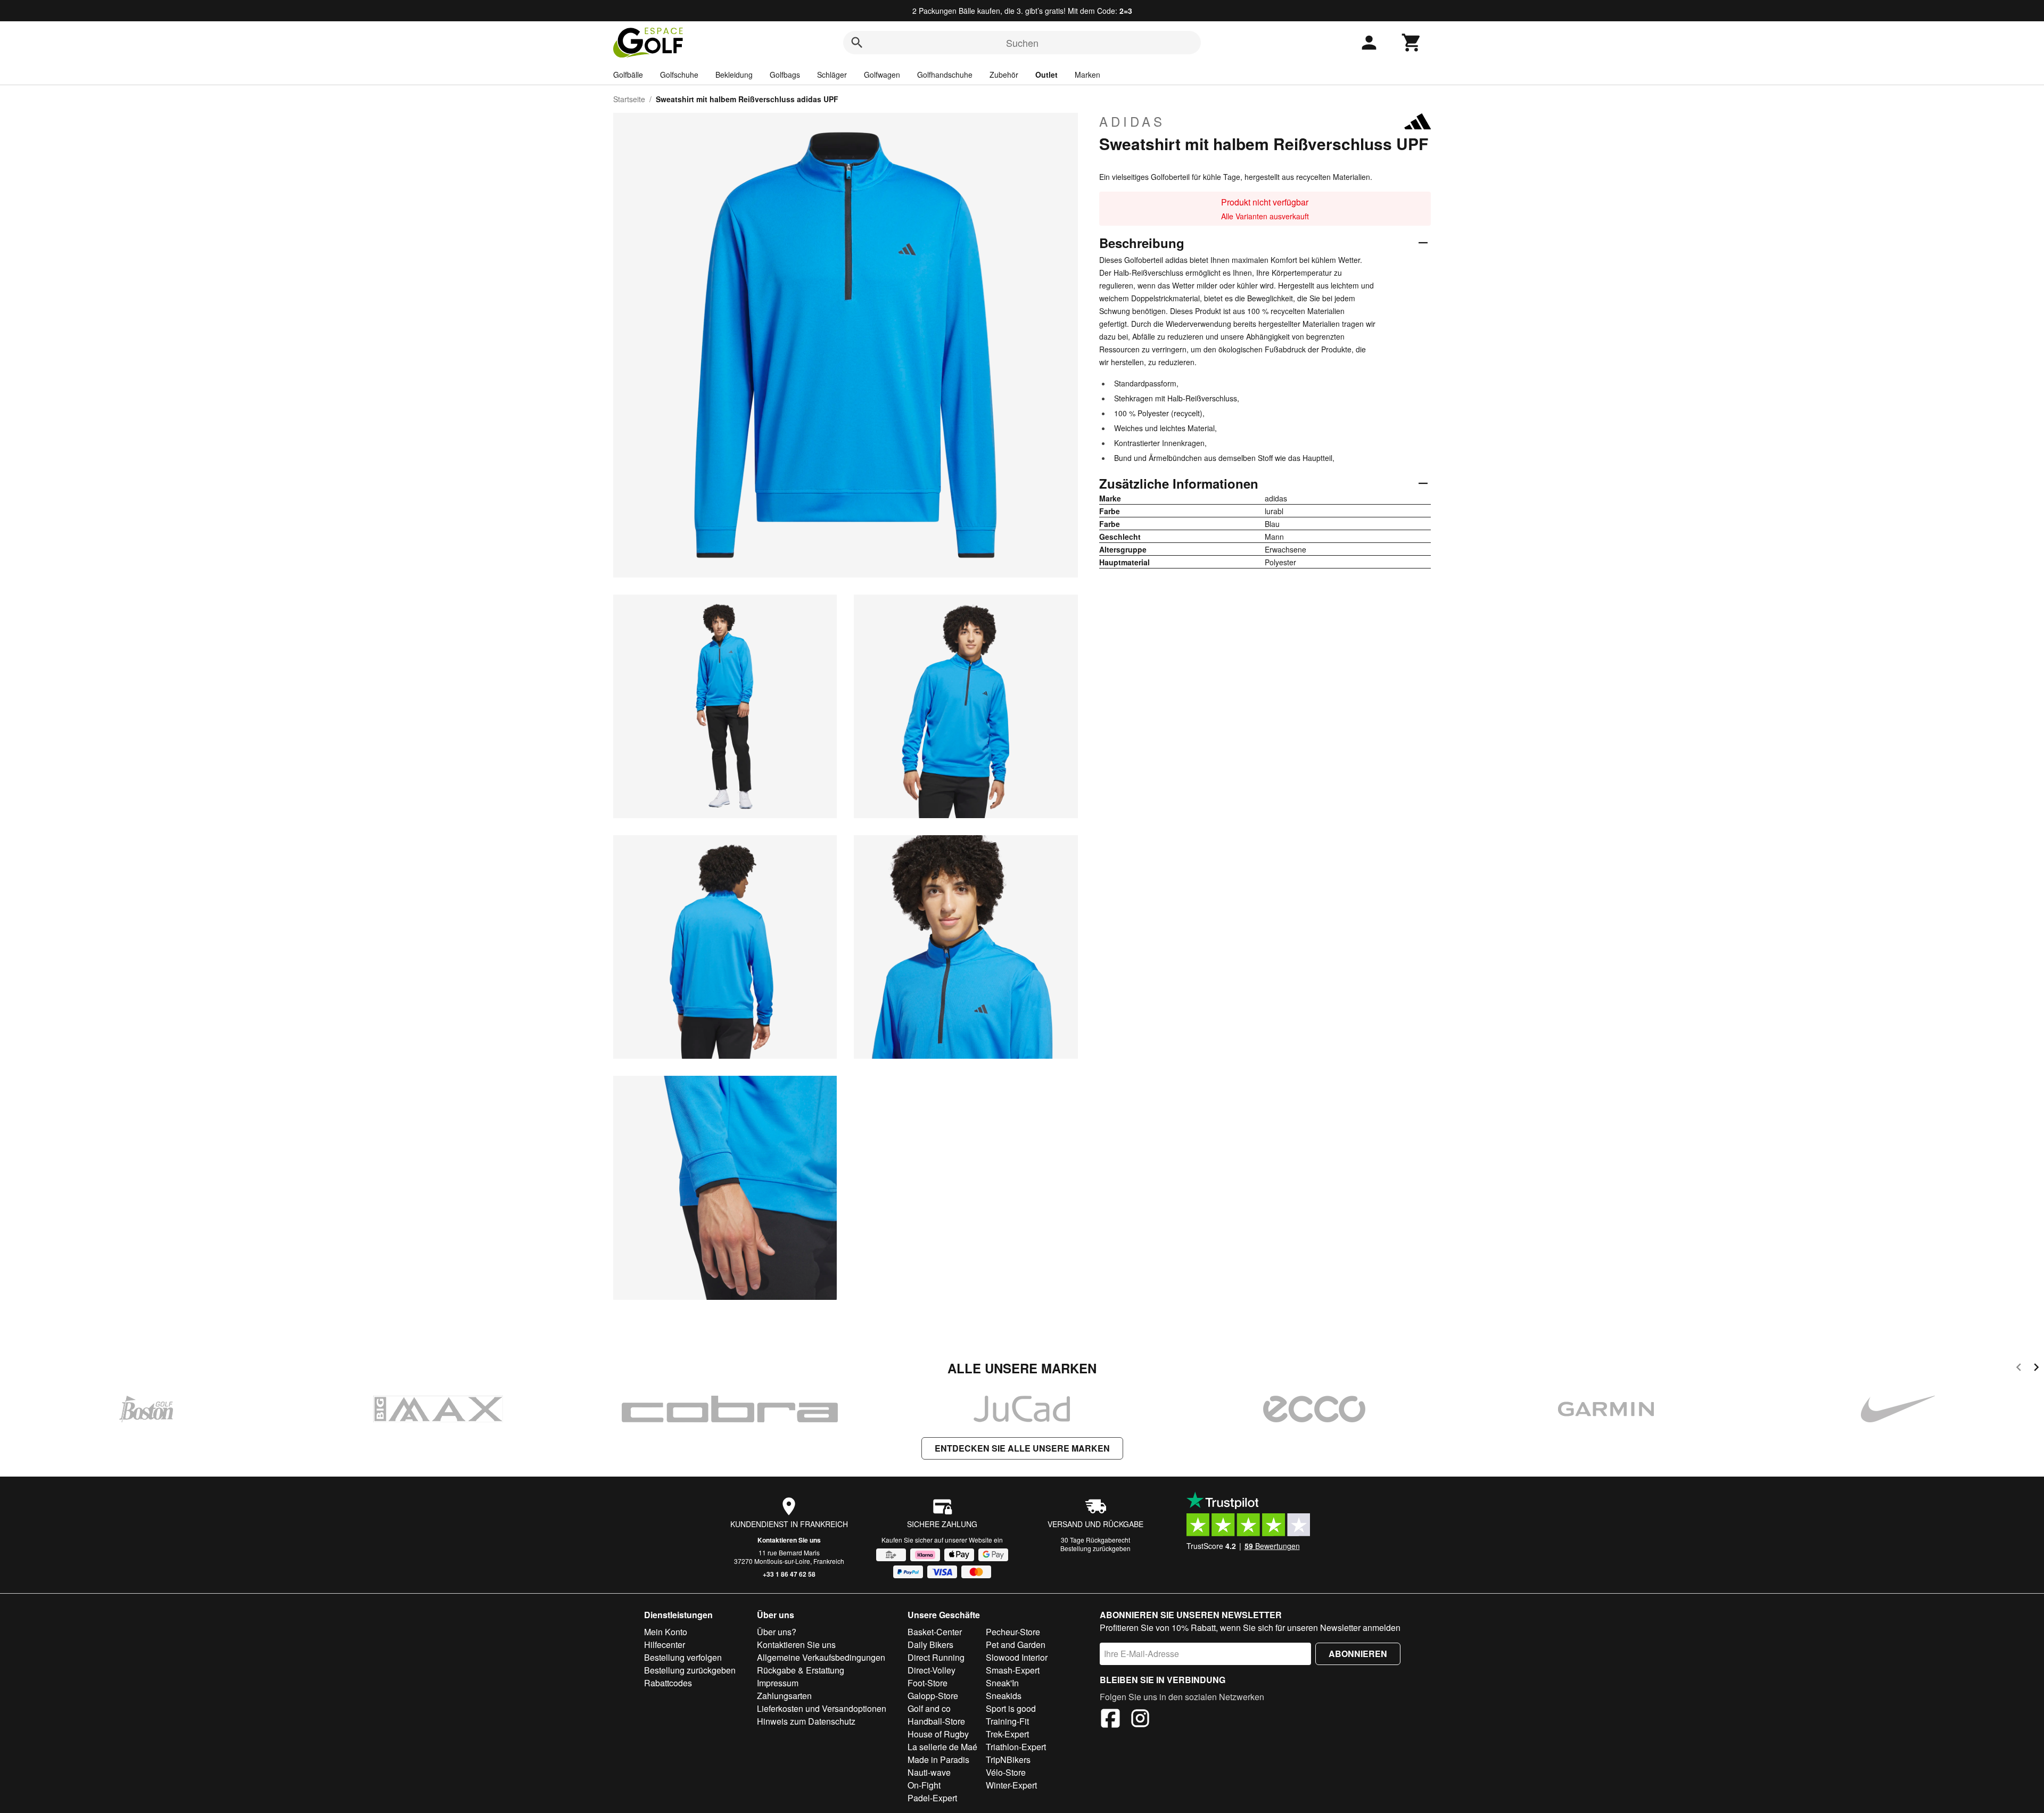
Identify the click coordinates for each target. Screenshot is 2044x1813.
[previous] (2019, 1369)
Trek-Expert (1007, 1734)
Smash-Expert (1013, 1670)
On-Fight (924, 1785)
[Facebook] (1110, 1720)
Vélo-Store (1006, 1772)
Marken (1087, 75)
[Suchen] (857, 43)
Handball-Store (936, 1721)
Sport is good (1011, 1708)
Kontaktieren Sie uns (789, 1540)
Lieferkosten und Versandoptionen (822, 1708)
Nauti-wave (929, 1772)
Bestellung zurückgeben (1095, 1548)
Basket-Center (935, 1632)
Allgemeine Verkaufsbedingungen (821, 1657)
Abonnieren (1358, 1654)
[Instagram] (1140, 1720)
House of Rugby (938, 1734)
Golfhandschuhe (945, 75)
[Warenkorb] (1412, 43)
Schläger (832, 75)
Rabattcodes (668, 1683)
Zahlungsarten (784, 1696)
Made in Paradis (938, 1760)
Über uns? (777, 1632)
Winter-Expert (1011, 1785)
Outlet (1046, 75)
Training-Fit (1007, 1721)
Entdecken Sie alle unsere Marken (1022, 1448)
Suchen (1022, 43)
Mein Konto (666, 1632)
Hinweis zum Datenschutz (806, 1721)
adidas (1132, 121)
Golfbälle (628, 75)
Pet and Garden (1016, 1645)
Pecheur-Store (1013, 1632)
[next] (2036, 1369)
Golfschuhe (679, 75)
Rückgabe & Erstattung (801, 1670)
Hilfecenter (665, 1645)
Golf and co (929, 1708)
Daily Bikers (930, 1645)
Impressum (778, 1683)
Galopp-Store (933, 1696)
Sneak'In (1002, 1683)
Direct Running (936, 1657)
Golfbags (785, 75)
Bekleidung (734, 75)
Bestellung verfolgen (683, 1657)
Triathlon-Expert (1016, 1747)
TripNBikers (1008, 1760)
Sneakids (1004, 1696)
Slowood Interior (1017, 1657)
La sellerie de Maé (942, 1747)
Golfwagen (882, 75)
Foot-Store (928, 1683)
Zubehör (1004, 75)
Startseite (629, 99)
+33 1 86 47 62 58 (789, 1574)
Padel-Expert (932, 1798)
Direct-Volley (932, 1670)
